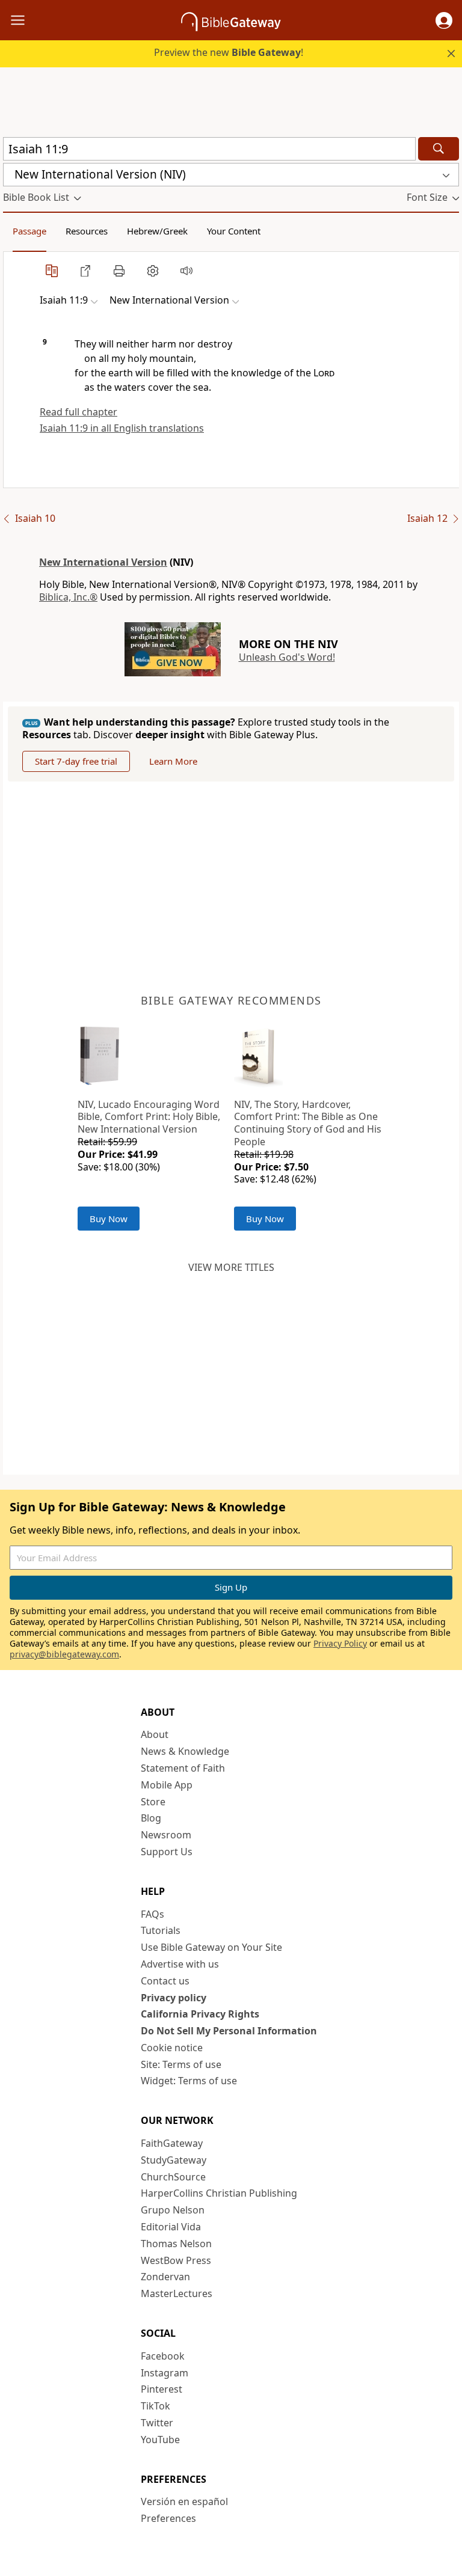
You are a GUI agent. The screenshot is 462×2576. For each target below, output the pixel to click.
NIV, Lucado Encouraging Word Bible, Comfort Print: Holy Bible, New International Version (149, 1117)
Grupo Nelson (173, 2210)
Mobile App (167, 1785)
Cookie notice (172, 2048)
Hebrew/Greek (157, 231)
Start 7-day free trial (76, 761)
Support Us (167, 1852)
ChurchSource (173, 2177)
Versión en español (184, 2501)
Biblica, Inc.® (68, 597)
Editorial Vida (171, 2227)
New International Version (103, 562)
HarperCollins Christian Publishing (219, 2193)
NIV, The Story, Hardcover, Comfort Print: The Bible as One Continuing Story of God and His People (308, 1123)
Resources (87, 231)
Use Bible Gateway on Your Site (211, 1947)
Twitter (157, 2423)
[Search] (439, 149)
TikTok (156, 2406)
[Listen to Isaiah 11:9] (186, 271)
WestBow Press (176, 2260)
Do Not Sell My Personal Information (229, 2031)
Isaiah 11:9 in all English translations (122, 428)
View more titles (231, 1267)
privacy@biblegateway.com (64, 1654)
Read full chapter (79, 412)
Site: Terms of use (181, 2064)
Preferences (168, 2518)
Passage (29, 231)
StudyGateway (174, 2160)
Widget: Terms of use (189, 2081)
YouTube (160, 2440)
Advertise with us (180, 1964)
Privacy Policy (340, 1643)
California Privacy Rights (200, 2014)
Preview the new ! (229, 52)
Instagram (165, 2373)
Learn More (173, 761)
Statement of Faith (183, 1768)
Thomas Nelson (176, 2244)
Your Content (234, 231)
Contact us (165, 1981)
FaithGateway (172, 2143)
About (155, 1734)
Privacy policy (174, 1998)
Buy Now (109, 1219)
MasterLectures (177, 2293)
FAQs (152, 1914)
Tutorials (161, 1930)
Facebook (163, 2356)
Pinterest (162, 2389)
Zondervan (165, 2277)
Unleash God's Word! (287, 657)
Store (153, 1802)
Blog (151, 1818)
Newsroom (166, 1835)
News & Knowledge (185, 1751)
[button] (444, 20)
